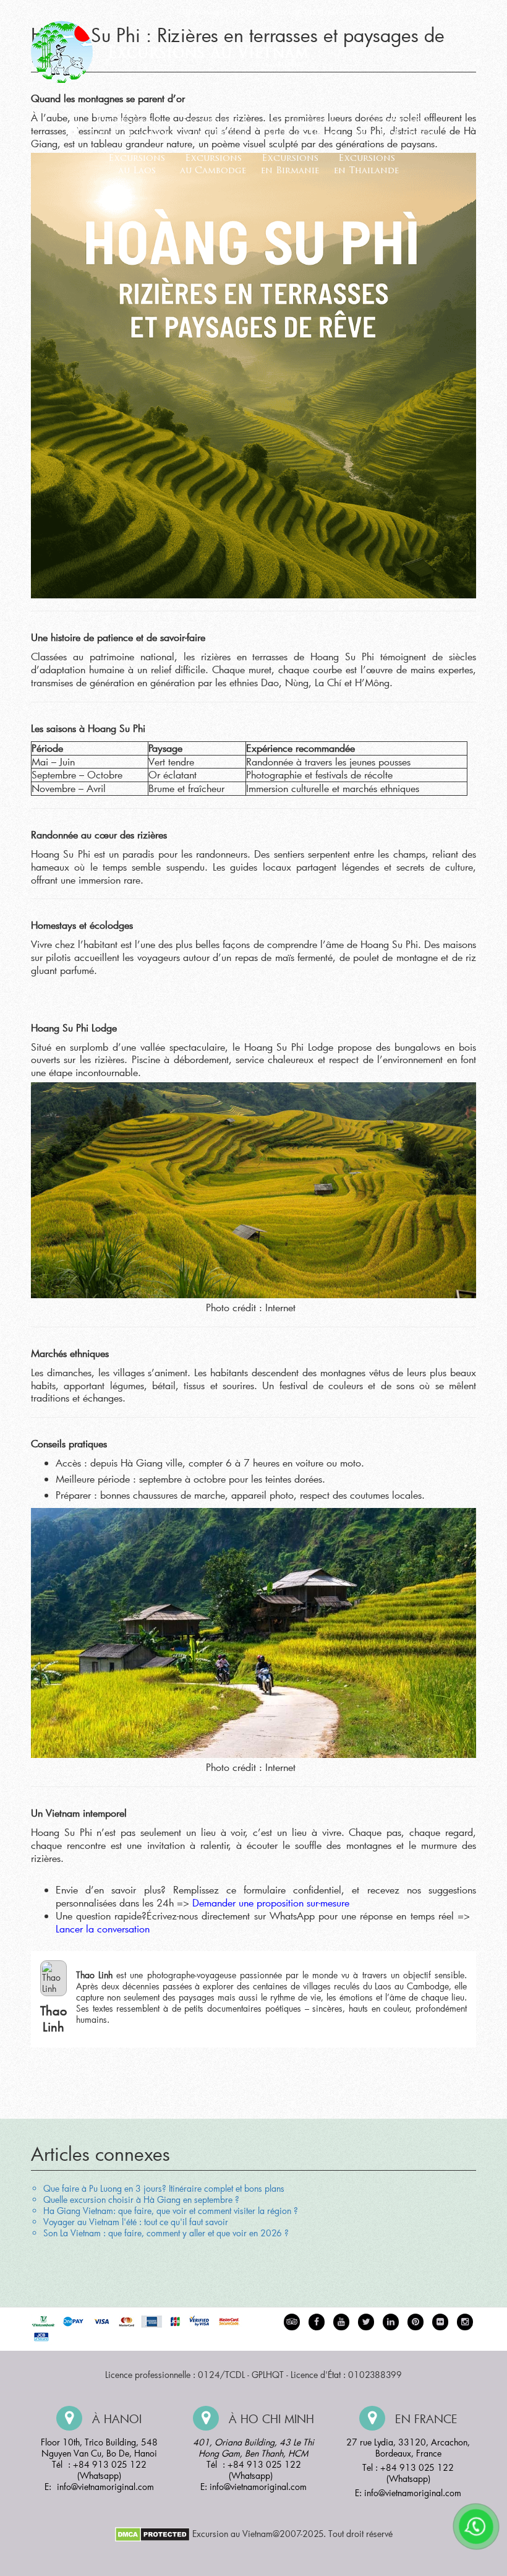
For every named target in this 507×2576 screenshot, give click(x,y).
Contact (458, 13)
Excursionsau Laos (137, 165)
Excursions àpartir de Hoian (302, 128)
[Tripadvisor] (292, 2322)
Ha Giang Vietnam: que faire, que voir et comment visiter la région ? (171, 2211)
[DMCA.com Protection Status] (152, 2533)
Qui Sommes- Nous (217, 13)
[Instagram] (465, 2322)
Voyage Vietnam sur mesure (329, 13)
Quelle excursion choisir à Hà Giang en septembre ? (141, 2199)
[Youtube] (341, 2322)
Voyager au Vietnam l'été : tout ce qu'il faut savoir (136, 2222)
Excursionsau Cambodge (213, 165)
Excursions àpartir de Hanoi (128, 128)
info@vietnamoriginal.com (105, 2487)
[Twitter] (366, 2322)
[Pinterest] (391, 2322)
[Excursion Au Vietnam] (179, 50)
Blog (413, 13)
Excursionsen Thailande (366, 165)
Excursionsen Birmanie (290, 165)
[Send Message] (476, 2526)
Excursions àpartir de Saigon (397, 128)
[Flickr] (440, 2322)
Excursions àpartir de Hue (215, 128)
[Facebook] (317, 2322)
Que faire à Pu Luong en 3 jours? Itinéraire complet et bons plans (164, 2188)
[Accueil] (72, 128)
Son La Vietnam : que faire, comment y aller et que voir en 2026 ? (166, 2233)
